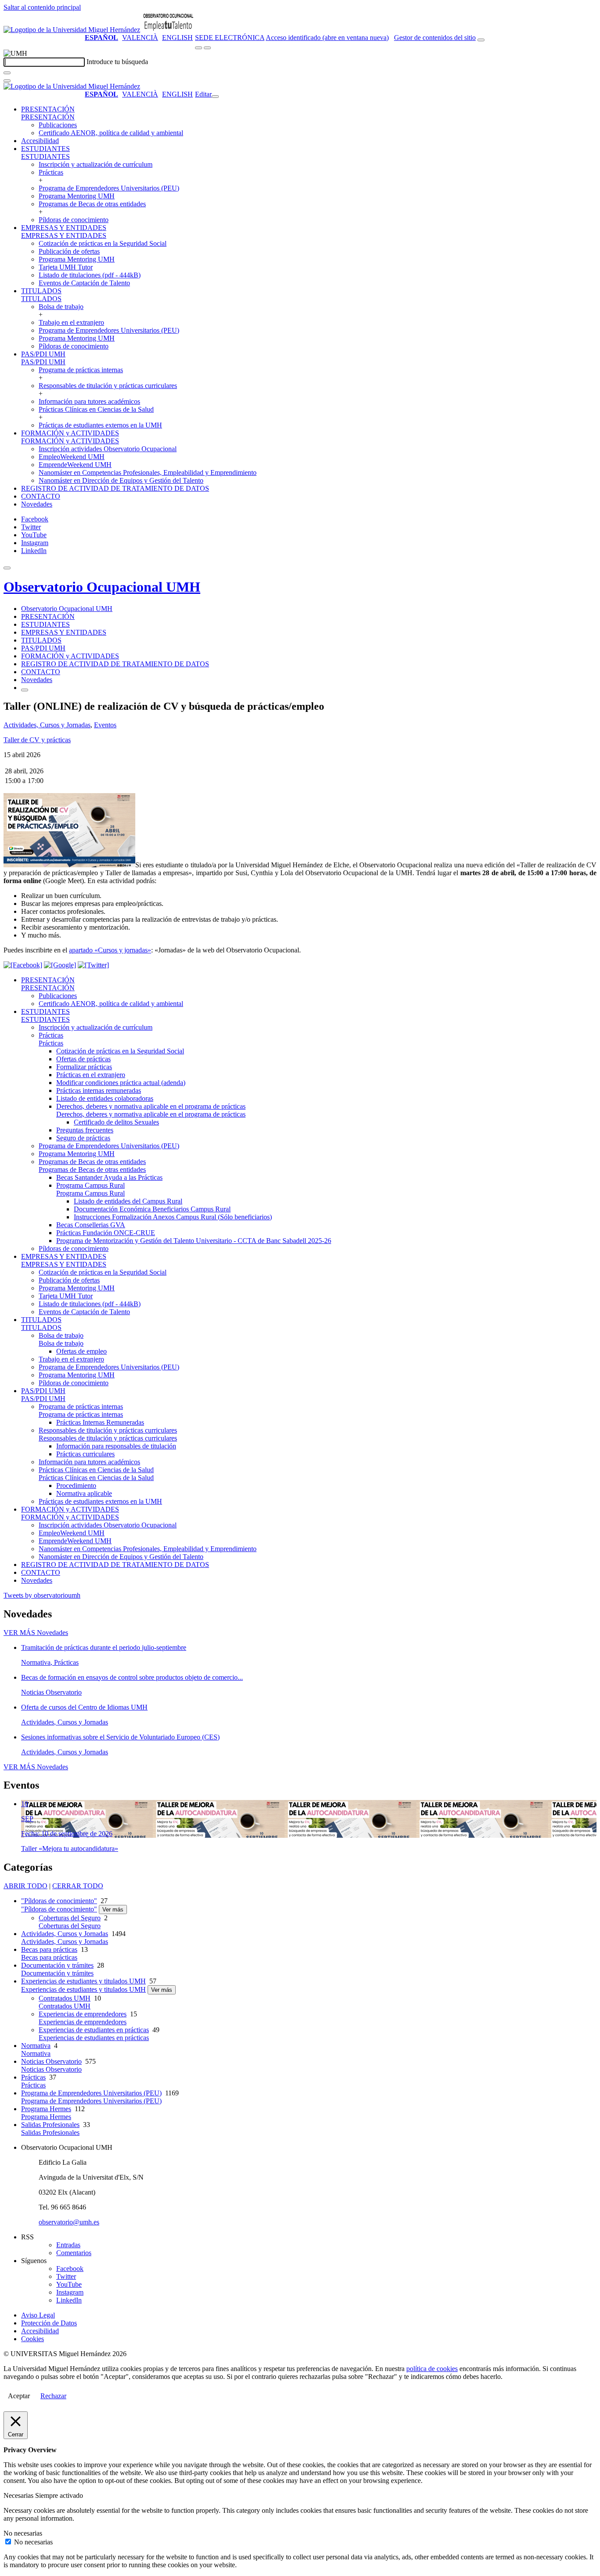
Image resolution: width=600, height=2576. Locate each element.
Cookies (33, 2339)
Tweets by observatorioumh (42, 1595)
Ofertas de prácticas (83, 1059)
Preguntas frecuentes (85, 1130)
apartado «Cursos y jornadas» (110, 950)
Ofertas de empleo (81, 1351)
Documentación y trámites (57, 1965)
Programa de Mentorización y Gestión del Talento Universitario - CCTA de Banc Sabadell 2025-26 (194, 1241)
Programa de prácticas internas (81, 370)
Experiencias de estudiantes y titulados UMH (83, 1981)
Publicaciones (58, 125)
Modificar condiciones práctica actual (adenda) (121, 1083)
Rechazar (53, 2396)
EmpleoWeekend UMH (72, 457)
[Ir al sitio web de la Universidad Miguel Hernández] (72, 30)
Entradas (68, 2245)
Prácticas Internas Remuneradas (100, 1422)
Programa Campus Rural (90, 1185)
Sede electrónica (230, 38)
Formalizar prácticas (84, 1067)
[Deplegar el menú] (25, 690)
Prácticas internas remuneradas (99, 1090)
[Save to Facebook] (23, 965)
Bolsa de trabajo (61, 307)
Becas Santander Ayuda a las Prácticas (109, 1177)
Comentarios (74, 2253)
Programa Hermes (46, 2109)
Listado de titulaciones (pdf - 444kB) (90, 275)
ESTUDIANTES (45, 149)
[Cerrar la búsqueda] (7, 81)
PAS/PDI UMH (43, 354)
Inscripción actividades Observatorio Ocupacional (108, 449)
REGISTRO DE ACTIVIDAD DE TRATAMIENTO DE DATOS (115, 488)
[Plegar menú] (215, 97)
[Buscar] (7, 73)
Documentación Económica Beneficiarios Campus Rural (152, 1209)
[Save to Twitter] (93, 965)
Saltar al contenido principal (42, 7)
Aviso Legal (38, 2315)
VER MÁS (36, 1633)
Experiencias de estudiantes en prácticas (94, 2030)
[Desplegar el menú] (207, 48)
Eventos (105, 725)
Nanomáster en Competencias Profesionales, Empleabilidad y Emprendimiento (148, 472)
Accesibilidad (40, 141)
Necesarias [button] (19, 2495)
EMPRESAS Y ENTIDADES (64, 228)
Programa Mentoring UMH (77, 196)
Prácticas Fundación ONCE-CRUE (106, 1233)
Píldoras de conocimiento (74, 220)
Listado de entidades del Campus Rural (128, 1201)
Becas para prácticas (49, 1949)
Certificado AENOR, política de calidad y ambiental (111, 133)
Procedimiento (76, 1486)
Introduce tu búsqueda (117, 62)
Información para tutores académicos (89, 401)
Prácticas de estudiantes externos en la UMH (100, 425)
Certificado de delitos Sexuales (116, 1122)
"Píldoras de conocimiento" (59, 1901)
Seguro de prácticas (83, 1138)
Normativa (36, 2046)
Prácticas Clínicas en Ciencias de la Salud (96, 409)
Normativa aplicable (84, 1493)
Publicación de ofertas (69, 251)
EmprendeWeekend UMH (75, 465)
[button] (48, 117)
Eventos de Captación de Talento (84, 283)
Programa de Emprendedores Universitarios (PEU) (109, 188)
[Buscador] (481, 40)
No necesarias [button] (23, 2533)
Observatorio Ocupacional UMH (102, 587)
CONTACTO (41, 496)
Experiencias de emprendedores (83, 2014)
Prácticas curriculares (85, 1454)
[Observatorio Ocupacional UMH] (168, 30)
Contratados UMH (65, 1998)
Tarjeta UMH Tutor (66, 267)
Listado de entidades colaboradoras (105, 1098)
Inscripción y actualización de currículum (96, 164)
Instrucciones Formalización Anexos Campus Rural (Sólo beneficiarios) (173, 1217)
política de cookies (432, 2369)
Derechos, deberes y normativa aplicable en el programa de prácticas (151, 1106)
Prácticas (51, 172)
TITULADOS (41, 291)
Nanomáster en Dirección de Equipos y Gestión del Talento (121, 480)
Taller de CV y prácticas (37, 740)
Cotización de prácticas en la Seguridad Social (103, 243)
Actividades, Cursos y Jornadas (47, 725)
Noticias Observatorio (51, 2061)
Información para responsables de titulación (116, 1446)
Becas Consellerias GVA (91, 1225)
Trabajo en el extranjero (71, 322)
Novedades (37, 504)
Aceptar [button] (19, 2396)
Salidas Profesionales (50, 2125)
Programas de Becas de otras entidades (92, 204)
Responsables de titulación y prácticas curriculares (108, 386)
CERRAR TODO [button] (78, 1886)
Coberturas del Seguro (70, 1918)
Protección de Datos (49, 2323)
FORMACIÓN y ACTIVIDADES (70, 433)
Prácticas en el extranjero (91, 1075)
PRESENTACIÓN (48, 109)
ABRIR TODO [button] (25, 1886)
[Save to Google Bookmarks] (60, 965)
